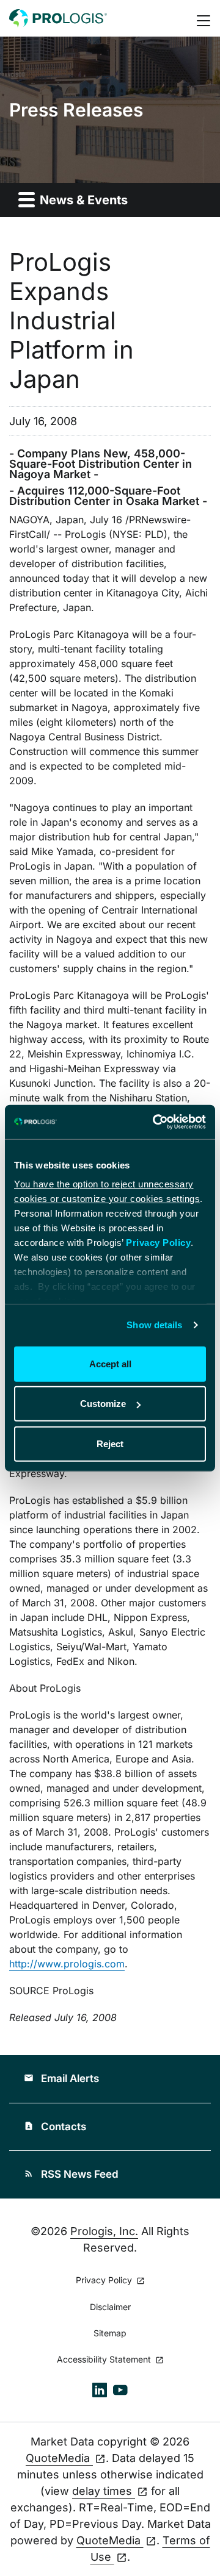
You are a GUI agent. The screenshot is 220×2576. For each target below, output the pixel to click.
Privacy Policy (158, 1243)
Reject (110, 1443)
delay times (104, 2491)
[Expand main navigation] (205, 19)
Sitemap (110, 2333)
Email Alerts (61, 2078)
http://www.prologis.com (67, 1964)
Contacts (55, 2127)
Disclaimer (110, 2307)
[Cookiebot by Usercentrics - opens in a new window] (155, 1122)
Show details (154, 1325)
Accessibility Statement (105, 2360)
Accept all (110, 1363)
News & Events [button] (82, 200)
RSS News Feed (71, 2174)
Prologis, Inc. (104, 2231)
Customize (103, 1404)
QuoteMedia (59, 2458)
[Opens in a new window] (100, 2389)
